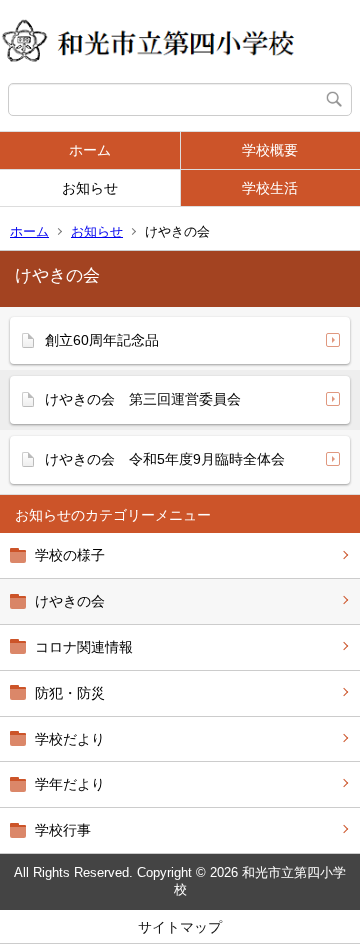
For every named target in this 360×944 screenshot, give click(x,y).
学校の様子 (70, 555)
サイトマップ (180, 927)
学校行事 (63, 830)
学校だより (70, 739)
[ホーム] (180, 41)
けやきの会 (70, 601)
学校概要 (270, 150)
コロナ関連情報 (84, 647)
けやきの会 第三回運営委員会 (143, 399)
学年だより (70, 784)
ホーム (90, 150)
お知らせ (90, 188)
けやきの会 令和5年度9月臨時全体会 (165, 459)
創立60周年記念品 (102, 340)
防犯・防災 (70, 693)
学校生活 (270, 188)
